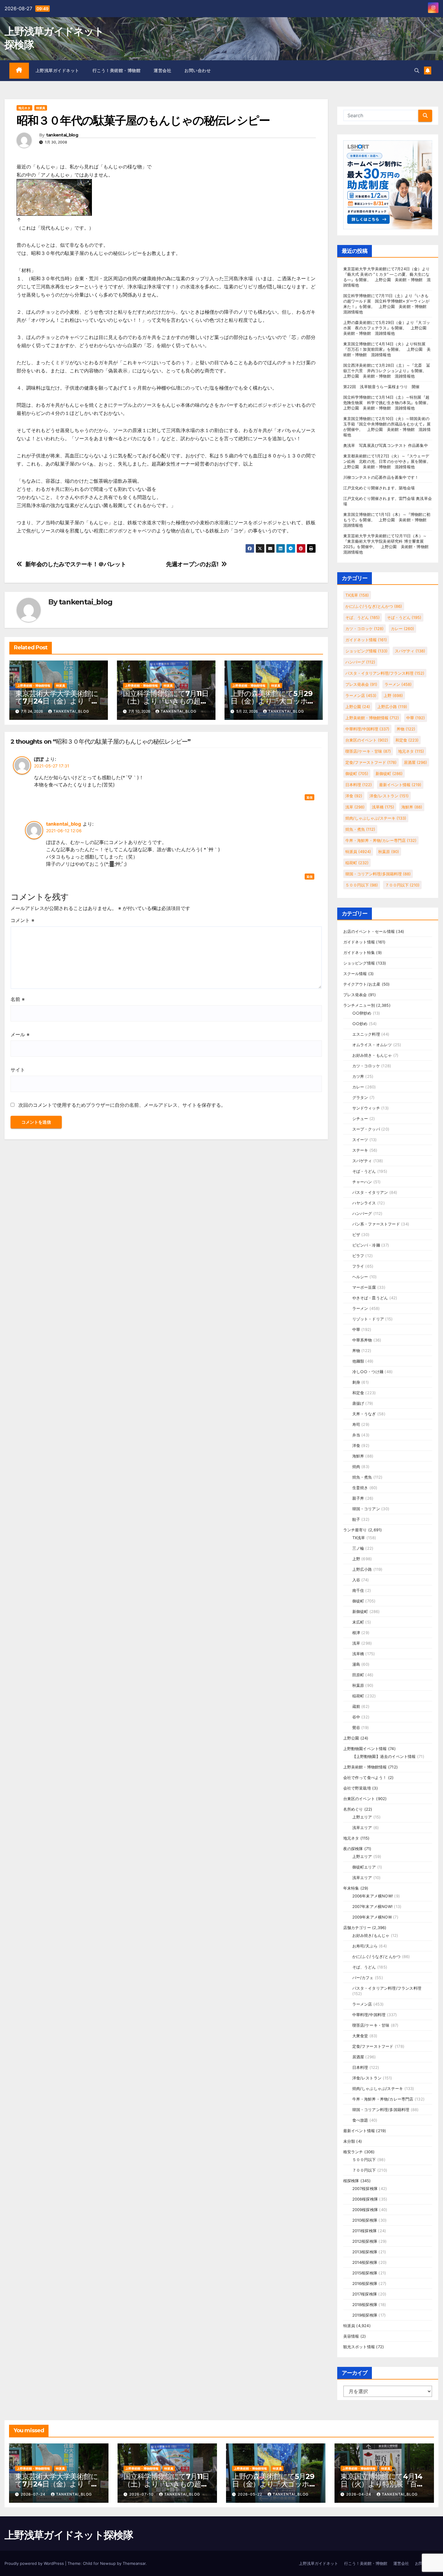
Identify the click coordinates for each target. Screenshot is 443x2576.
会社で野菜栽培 (357, 1788)
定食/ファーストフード (371, 762)
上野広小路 (392, 707)
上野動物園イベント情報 (365, 1749)
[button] (417, 71)
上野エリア (362, 1817)
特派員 (41, 108)
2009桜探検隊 (365, 2210)
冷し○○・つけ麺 (368, 1372)
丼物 (406, 729)
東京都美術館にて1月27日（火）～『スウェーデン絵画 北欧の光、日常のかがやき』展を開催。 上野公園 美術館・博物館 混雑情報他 (389, 461)
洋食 (354, 796)
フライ (358, 1266)
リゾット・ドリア (368, 1319)
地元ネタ (24, 108)
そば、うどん (363, 617)
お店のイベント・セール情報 (369, 931)
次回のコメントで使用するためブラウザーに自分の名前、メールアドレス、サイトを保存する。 (122, 1105)
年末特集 (351, 1888)
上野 (393, 695)
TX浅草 (357, 595)
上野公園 (358, 707)
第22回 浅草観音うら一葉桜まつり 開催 (382, 387)
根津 (356, 1633)
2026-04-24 (359, 2494)
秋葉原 (389, 852)
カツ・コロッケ (364, 629)
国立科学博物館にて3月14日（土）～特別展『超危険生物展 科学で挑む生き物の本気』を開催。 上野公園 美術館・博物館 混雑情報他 (389, 403)
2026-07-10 (142, 2494)
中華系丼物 (362, 1340)
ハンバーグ (360, 662)
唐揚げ (358, 1403)
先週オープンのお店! (192, 564)
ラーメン (398, 684)
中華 (416, 718)
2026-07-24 (34, 2494)
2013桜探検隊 (365, 2252)
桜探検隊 (351, 2181)
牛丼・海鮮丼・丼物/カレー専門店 (381, 840)
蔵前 (356, 1706)
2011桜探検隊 (365, 2231)
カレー (402, 629)
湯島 (356, 1664)
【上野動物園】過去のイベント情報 (384, 1756)
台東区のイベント (367, 740)
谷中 (356, 1717)
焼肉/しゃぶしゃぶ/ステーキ (376, 818)
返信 (309, 797)
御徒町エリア (364, 1867)
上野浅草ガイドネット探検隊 (69, 2535)
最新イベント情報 (400, 785)
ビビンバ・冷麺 (366, 1245)
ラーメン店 (361, 695)
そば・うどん (404, 617)
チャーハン (362, 1182)
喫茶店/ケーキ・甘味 (368, 751)
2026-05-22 (251, 2494)
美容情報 (351, 2336)
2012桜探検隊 (365, 2241)
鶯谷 (356, 1727)
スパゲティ (410, 651)
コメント (22, 920)
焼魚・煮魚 (360, 829)
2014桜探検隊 (365, 2262)
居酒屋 (415, 762)
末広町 (358, 1622)
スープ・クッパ (366, 1129)
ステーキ (360, 1150)
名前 (18, 999)
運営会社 (162, 71)
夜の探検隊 (353, 1849)
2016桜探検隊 (365, 2283)
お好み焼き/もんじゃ (371, 1935)
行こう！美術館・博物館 (117, 71)
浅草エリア (362, 1828)
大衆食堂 (360, 2036)
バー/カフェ (363, 1978)
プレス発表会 (361, 684)
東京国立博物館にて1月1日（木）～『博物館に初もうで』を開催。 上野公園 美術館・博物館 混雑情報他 (387, 520)
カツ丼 (358, 1076)
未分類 (349, 2141)
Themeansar (134, 2563)
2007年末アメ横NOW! (373, 1906)
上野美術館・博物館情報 (34, 686)
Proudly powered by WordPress (35, 2563)
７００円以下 (402, 885)
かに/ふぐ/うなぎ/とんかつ (374, 606)
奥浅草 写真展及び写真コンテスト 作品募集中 (386, 445)
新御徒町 (389, 773)
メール (20, 1034)
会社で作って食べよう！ (365, 1777)
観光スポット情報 (359, 2347)
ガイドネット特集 (359, 952)
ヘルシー (360, 1277)
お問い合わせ (198, 71)
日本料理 (359, 785)
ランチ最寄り (355, 1530)
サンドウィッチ (366, 1108)
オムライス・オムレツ (372, 1045)
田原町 (358, 1675)
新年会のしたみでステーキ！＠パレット (76, 564)
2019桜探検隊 (365, 2315)
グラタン (360, 1097)
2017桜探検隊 (365, 2294)
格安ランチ (353, 2152)
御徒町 (357, 773)
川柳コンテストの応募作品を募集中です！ (381, 477)
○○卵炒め (362, 1013)
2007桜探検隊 (365, 2189)
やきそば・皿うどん (370, 1298)
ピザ (356, 1235)
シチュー (360, 1119)
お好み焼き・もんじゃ (372, 1055)
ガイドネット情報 (366, 640)
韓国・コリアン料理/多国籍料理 (378, 874)
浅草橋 (383, 807)
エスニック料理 (366, 1034)
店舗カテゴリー (357, 1928)
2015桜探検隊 (365, 2273)
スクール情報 (355, 974)
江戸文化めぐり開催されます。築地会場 (379, 488)
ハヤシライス (364, 1203)
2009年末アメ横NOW (372, 1917)
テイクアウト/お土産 (362, 984)
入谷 (356, 1580)
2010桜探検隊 (365, 2220)
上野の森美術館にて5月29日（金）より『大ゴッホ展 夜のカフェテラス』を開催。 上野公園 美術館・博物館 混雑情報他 (387, 328)
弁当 (356, 1435)
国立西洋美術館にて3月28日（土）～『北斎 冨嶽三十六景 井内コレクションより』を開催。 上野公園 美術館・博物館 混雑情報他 (387, 371)
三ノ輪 (358, 1548)
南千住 (358, 1590)
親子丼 (358, 1498)
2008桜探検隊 (365, 2199)
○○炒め (360, 1024)
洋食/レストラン (389, 796)
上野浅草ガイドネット (57, 71)
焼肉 (356, 1467)
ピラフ (358, 1256)
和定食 (407, 740)
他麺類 (358, 1361)
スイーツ (360, 1140)
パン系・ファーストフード (376, 1224)
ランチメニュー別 (359, 1005)
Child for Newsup (99, 2563)
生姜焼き (360, 1488)
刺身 (356, 1382)
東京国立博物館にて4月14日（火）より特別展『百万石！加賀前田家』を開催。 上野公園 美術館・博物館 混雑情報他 (387, 349)
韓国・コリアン (366, 1509)
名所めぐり (353, 1809)
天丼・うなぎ (364, 1414)
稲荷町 (357, 863)
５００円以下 (362, 885)
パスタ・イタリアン (370, 1192)
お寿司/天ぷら (365, 1946)
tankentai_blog (62, 135)
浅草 (355, 807)
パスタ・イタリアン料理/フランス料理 (385, 673)
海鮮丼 (412, 807)
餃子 (356, 1519)
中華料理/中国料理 (367, 729)
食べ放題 (360, 2120)
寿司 (356, 1424)
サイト (18, 1070)
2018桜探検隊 (365, 2305)
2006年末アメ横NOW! (373, 1896)
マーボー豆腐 (364, 1287)
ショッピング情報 (366, 651)
